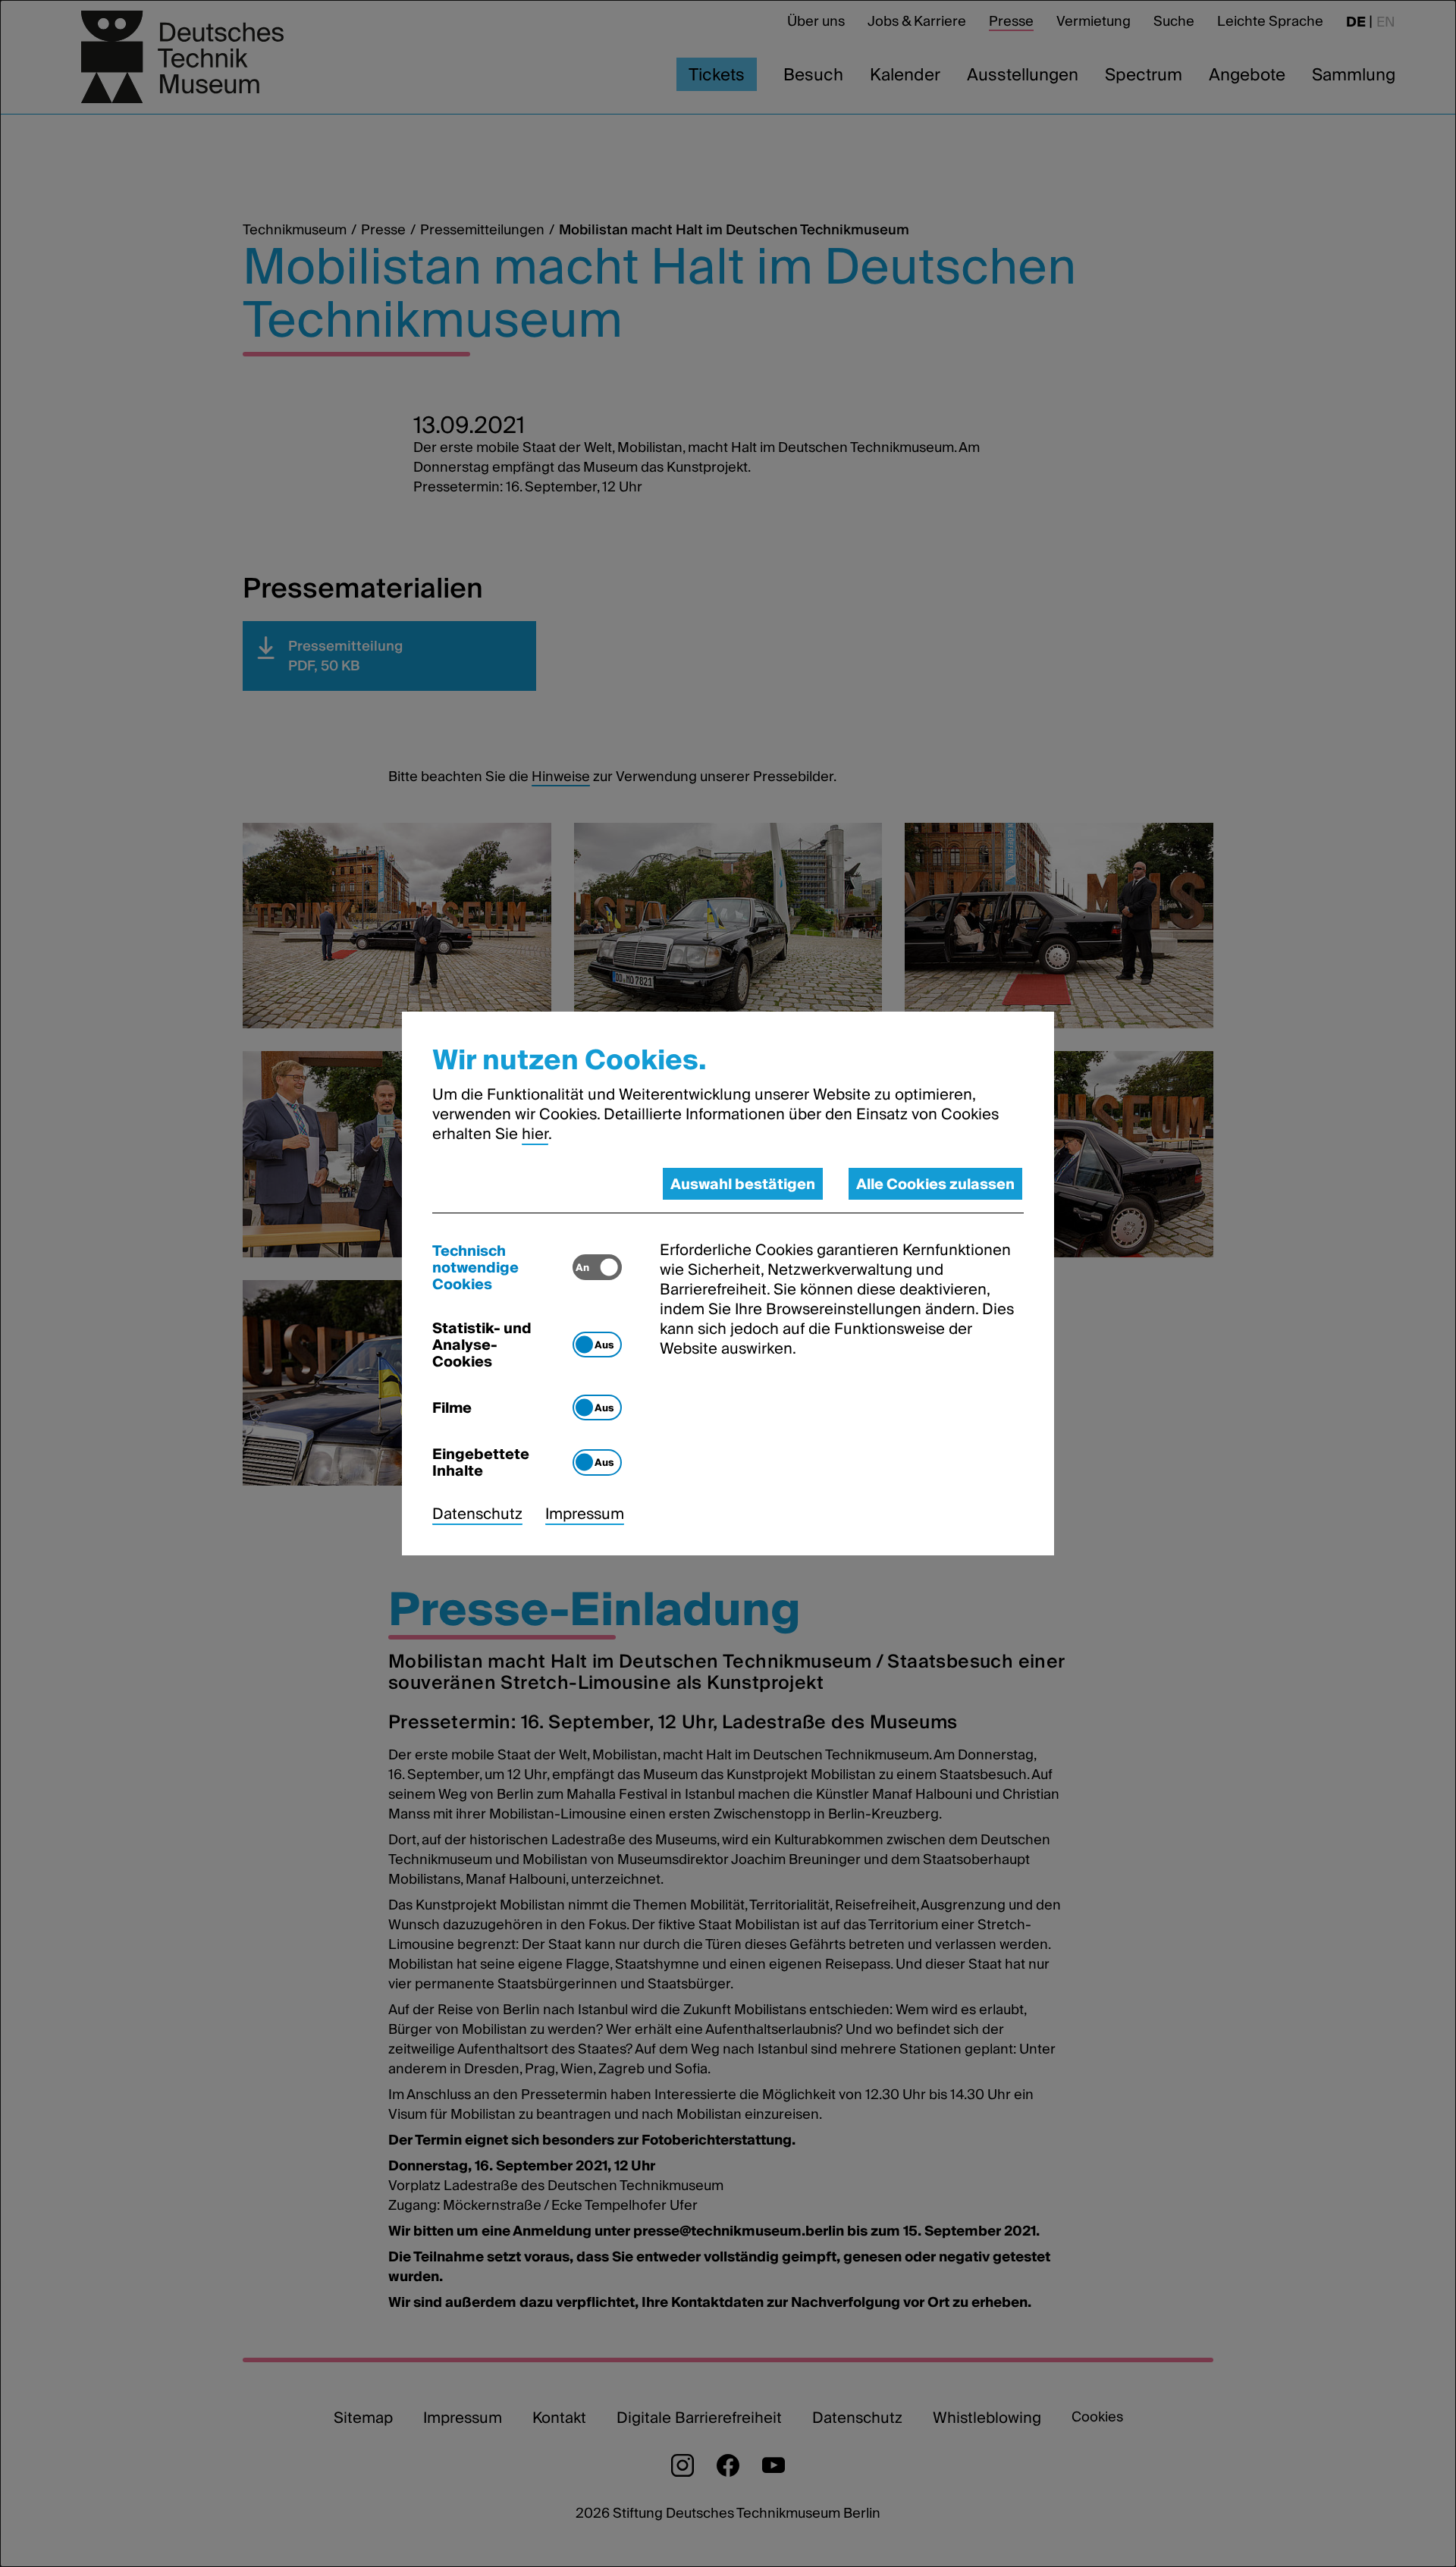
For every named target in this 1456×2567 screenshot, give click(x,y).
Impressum (585, 1514)
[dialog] (728, 1283)
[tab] (502, 1267)
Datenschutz (477, 1514)
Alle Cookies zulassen (935, 1184)
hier (535, 1134)
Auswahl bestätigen (743, 1184)
